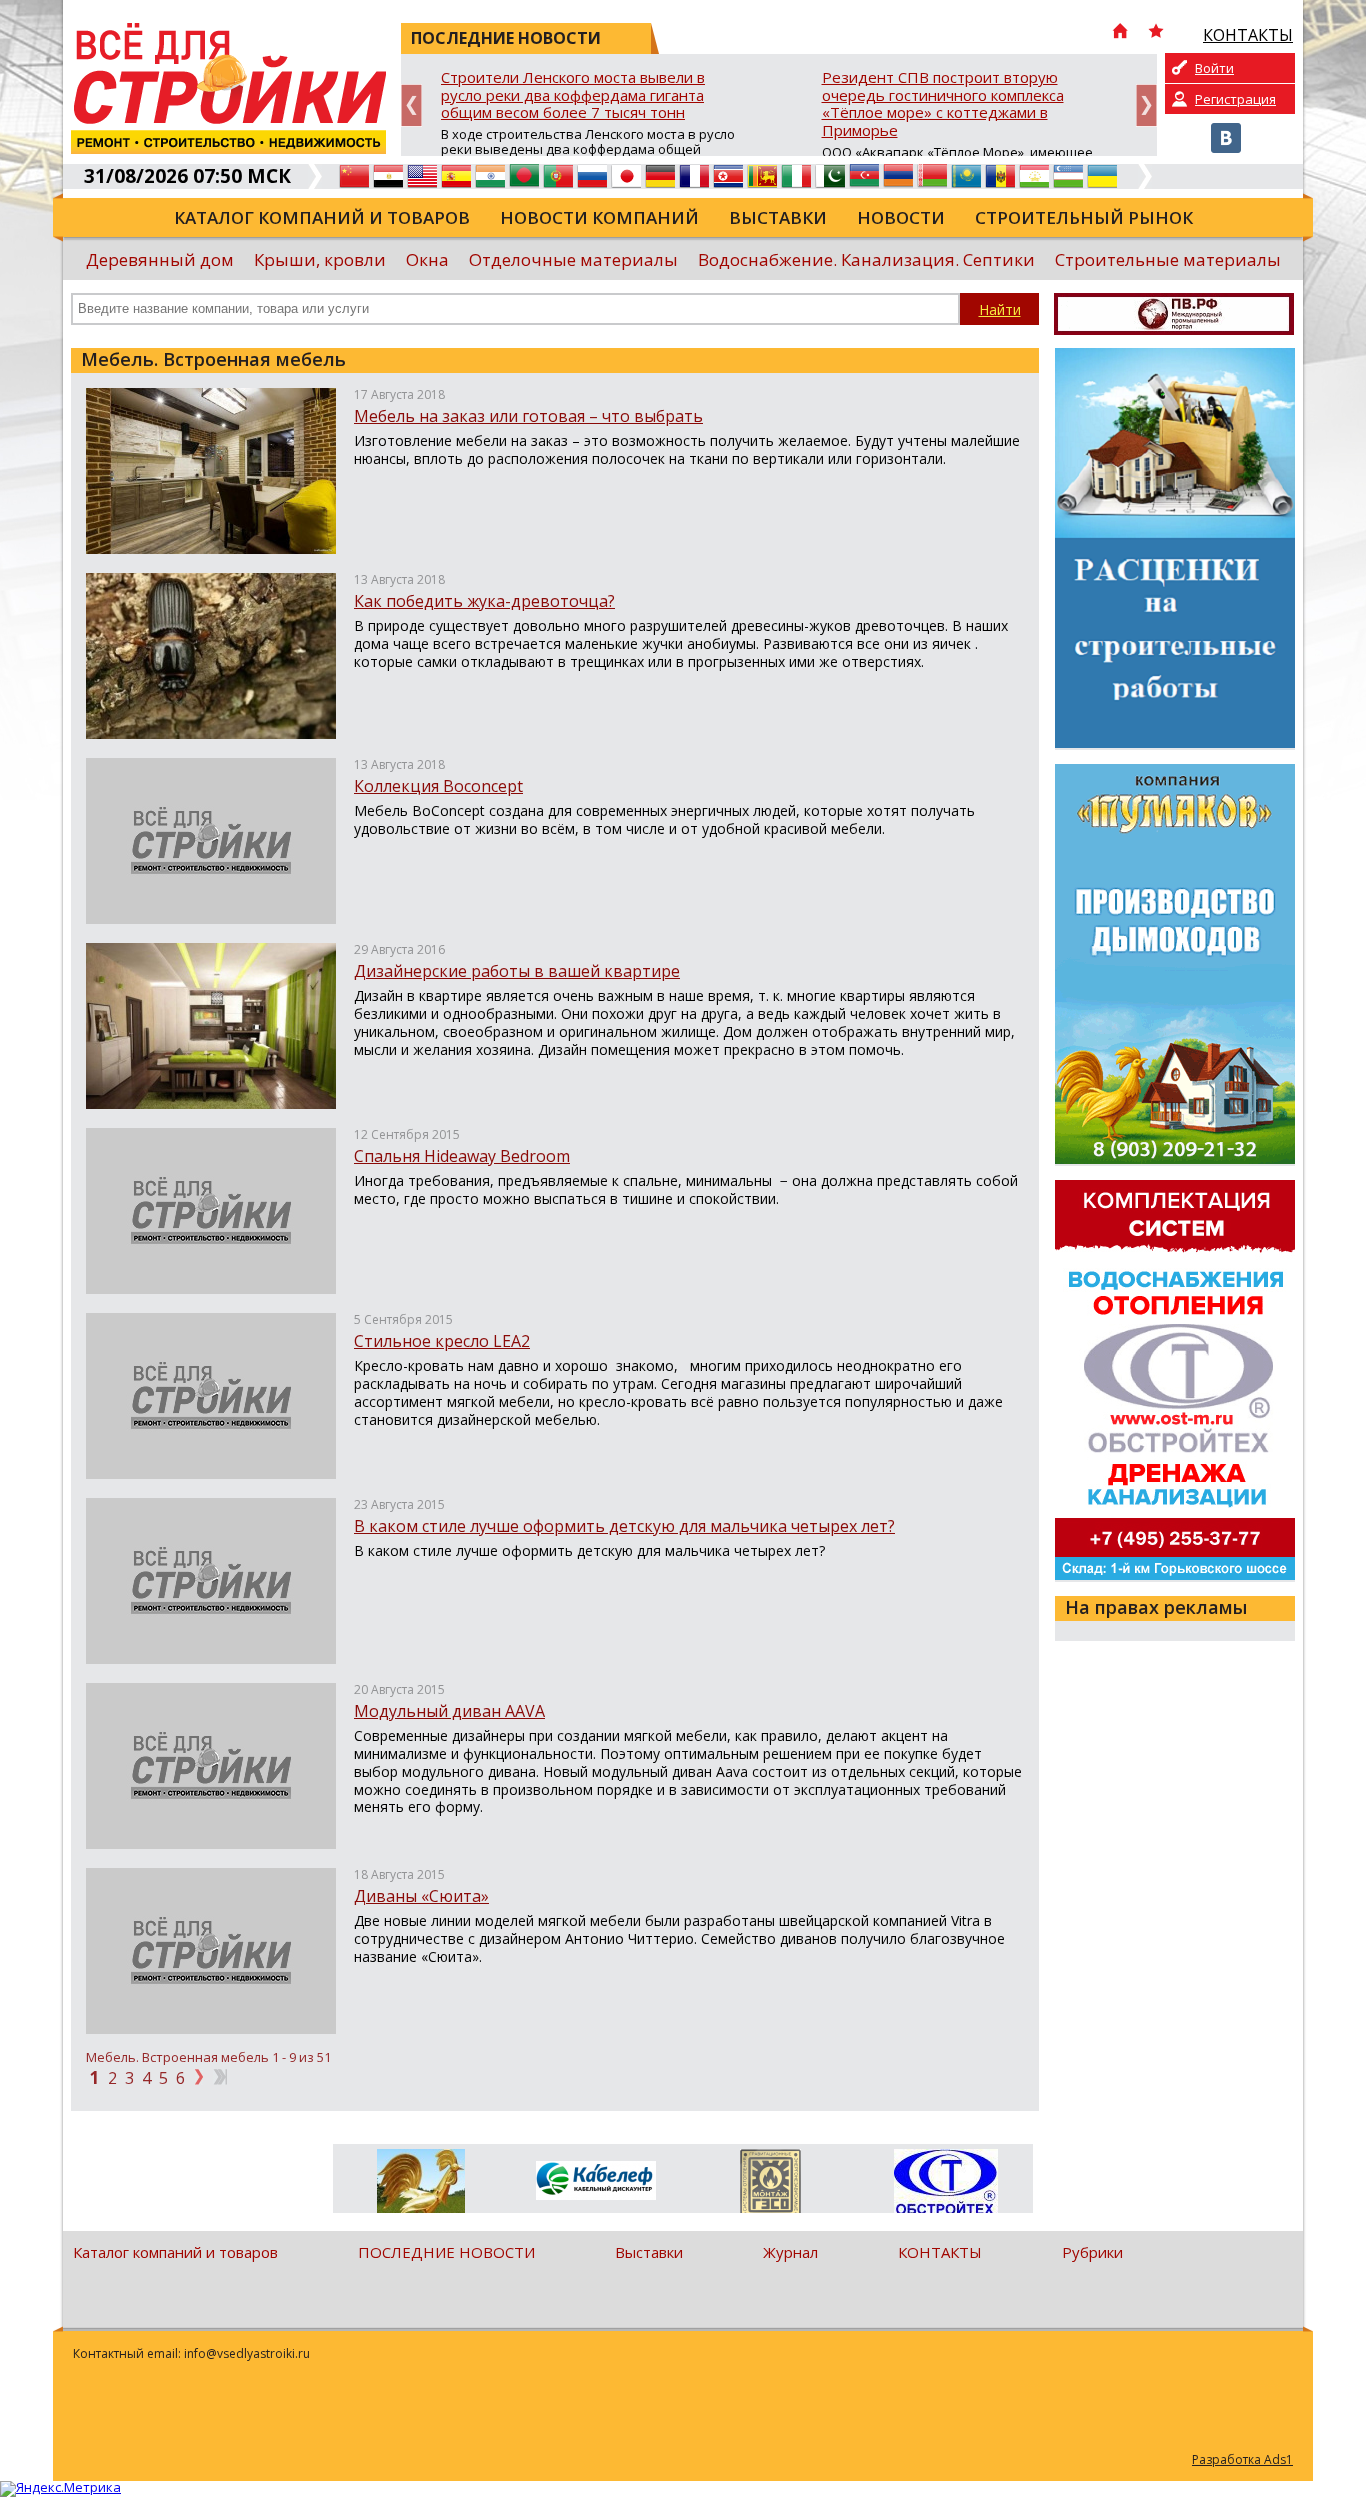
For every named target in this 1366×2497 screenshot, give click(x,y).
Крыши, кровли (320, 259)
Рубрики (1092, 2252)
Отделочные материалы (573, 259)
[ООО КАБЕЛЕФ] (595, 2181)
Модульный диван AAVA (449, 1711)
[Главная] (1120, 33)
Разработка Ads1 (1242, 2459)
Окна (427, 259)
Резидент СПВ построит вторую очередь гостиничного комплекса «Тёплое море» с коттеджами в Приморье (943, 104)
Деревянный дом (160, 259)
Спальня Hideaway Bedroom (462, 1156)
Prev (411, 105)
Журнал (790, 2252)
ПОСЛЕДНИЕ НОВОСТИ (446, 2252)
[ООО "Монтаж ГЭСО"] (770, 2185)
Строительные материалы (1168, 259)
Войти (1214, 68)
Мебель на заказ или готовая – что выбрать (528, 416)
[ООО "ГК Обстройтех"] (945, 2183)
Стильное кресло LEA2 (442, 1341)
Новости (901, 217)
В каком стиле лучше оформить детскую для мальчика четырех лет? (624, 1526)
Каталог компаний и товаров (322, 217)
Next (1146, 105)
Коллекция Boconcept (438, 786)
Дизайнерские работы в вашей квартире (517, 971)
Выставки (778, 217)
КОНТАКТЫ (940, 2252)
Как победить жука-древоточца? (484, 601)
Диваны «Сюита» (421, 1896)
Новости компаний (599, 217)
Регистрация (1235, 99)
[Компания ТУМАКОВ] (420, 2185)
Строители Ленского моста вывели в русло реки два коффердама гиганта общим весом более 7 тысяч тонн (573, 95)
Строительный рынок (1084, 217)
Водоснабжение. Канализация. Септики (866, 259)
